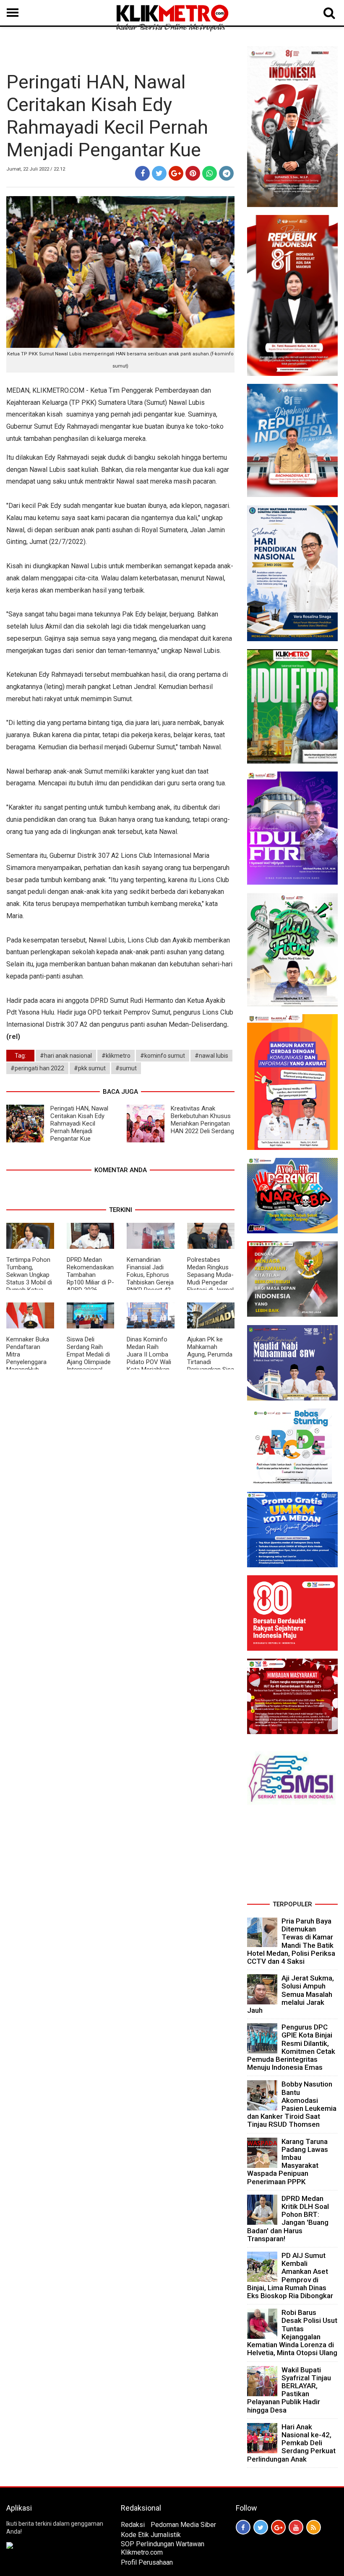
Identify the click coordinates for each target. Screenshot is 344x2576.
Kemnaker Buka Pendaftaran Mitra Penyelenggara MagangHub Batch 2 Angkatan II (28, 1362)
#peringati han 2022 (37, 1068)
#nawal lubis (211, 1056)
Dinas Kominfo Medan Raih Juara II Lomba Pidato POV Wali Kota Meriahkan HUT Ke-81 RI (149, 1358)
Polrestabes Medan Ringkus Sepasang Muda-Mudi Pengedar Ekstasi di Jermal (210, 1275)
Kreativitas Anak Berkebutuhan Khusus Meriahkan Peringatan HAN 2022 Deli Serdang (202, 1120)
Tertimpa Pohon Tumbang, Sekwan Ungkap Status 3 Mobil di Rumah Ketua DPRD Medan (29, 1279)
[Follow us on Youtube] (296, 2527)
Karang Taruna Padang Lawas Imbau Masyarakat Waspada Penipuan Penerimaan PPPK (288, 2162)
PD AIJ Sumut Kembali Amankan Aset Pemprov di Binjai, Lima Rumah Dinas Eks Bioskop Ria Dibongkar (290, 2276)
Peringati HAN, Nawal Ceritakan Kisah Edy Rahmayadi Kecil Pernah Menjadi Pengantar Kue (79, 1124)
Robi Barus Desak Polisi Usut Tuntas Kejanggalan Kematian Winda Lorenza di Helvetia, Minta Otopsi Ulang (292, 2333)
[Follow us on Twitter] (261, 2527)
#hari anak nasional (66, 1056)
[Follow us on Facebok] (243, 2527)
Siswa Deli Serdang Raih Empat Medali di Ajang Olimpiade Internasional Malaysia (89, 1358)
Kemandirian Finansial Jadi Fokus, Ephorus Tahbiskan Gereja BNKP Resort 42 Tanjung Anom (150, 1279)
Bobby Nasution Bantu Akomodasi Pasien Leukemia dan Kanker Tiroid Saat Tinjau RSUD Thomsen (292, 2104)
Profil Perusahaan (147, 2562)
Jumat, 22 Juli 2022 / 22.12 (36, 169)
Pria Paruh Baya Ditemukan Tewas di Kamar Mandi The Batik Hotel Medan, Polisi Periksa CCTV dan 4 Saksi (291, 1941)
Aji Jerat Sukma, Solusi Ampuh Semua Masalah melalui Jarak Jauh (291, 1994)
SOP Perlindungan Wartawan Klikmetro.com (163, 2548)
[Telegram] (226, 173)
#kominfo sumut (163, 1056)
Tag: (20, 1056)
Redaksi (133, 2525)
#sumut (126, 1068)
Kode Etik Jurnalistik (151, 2535)
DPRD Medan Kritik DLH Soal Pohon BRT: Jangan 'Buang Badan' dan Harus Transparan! (288, 2219)
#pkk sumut (90, 1068)
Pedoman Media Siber (183, 2525)
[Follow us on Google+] (278, 2527)
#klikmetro (116, 1056)
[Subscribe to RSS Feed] (314, 2527)
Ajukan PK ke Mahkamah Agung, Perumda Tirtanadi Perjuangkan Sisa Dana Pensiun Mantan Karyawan (211, 1366)
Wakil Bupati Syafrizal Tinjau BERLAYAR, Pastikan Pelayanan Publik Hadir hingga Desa (289, 2390)
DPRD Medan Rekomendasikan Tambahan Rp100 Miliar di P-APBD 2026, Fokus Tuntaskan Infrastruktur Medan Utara (90, 1286)
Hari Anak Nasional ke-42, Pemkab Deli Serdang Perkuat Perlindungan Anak (291, 2443)
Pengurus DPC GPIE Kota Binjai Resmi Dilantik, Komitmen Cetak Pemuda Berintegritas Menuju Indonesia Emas (291, 2047)
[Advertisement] (292, 1856)
